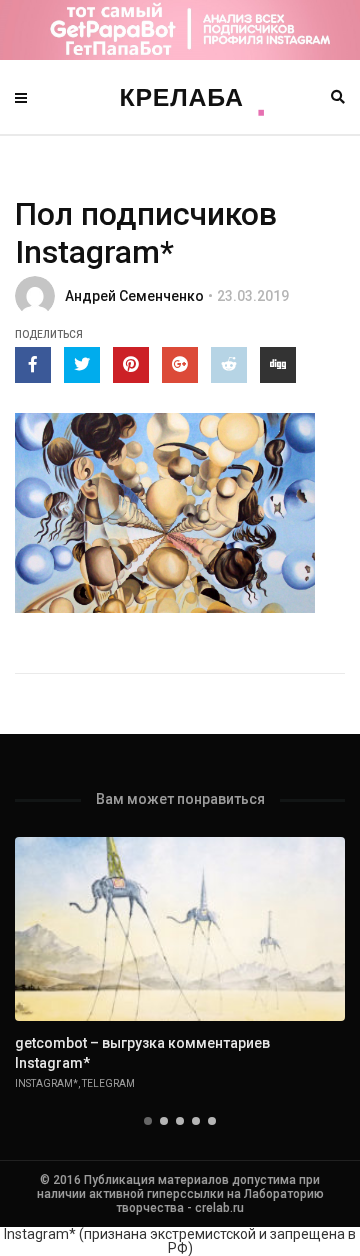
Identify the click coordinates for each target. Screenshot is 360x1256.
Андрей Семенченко (134, 296)
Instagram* (46, 1083)
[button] (148, 1121)
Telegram (108, 1083)
